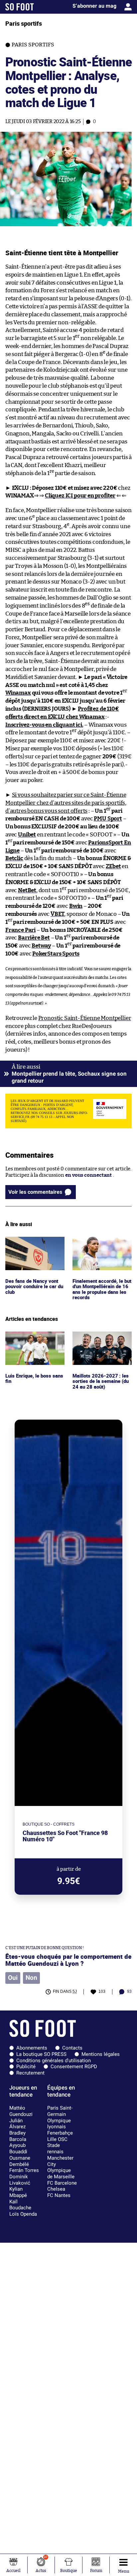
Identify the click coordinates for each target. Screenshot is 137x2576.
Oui (13, 1978)
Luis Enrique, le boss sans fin (35, 1338)
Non (31, 1978)
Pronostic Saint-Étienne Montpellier (85, 1018)
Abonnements (32, 2048)
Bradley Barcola (18, 2136)
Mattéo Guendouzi (21, 2111)
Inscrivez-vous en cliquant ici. (44, 725)
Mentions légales (101, 2054)
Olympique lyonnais (59, 2124)
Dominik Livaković (20, 2180)
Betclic (14, 858)
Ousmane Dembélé (20, 2161)
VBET (57, 914)
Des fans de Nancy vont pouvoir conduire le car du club (33, 1246)
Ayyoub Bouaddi (18, 2148)
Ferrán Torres (24, 2170)
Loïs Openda (23, 2214)
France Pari (20, 930)
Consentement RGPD (74, 2067)
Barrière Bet (34, 938)
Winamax (18, 693)
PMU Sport (108, 819)
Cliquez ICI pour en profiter (80, 496)
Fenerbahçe (60, 2133)
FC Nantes (59, 2195)
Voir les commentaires (35, 1192)
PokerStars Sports (56, 954)
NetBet (27, 890)
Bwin (76, 906)
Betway (41, 946)
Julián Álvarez (17, 2124)
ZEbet (113, 866)
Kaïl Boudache (20, 2205)
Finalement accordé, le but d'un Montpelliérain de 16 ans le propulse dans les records (100, 1249)
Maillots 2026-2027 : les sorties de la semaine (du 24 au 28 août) (101, 1341)
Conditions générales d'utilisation (54, 2061)
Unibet (27, 835)
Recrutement (30, 2073)
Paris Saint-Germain (60, 2111)
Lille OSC (57, 2139)
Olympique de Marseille (61, 2173)
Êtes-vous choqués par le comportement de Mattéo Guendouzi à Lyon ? (68, 1960)
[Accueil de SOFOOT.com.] (20, 7)
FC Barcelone (62, 2183)
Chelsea (56, 2189)
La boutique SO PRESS (41, 2054)
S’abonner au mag (94, 6)
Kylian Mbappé (18, 2192)
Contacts (72, 2048)
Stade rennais (55, 2148)
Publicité (26, 2067)
